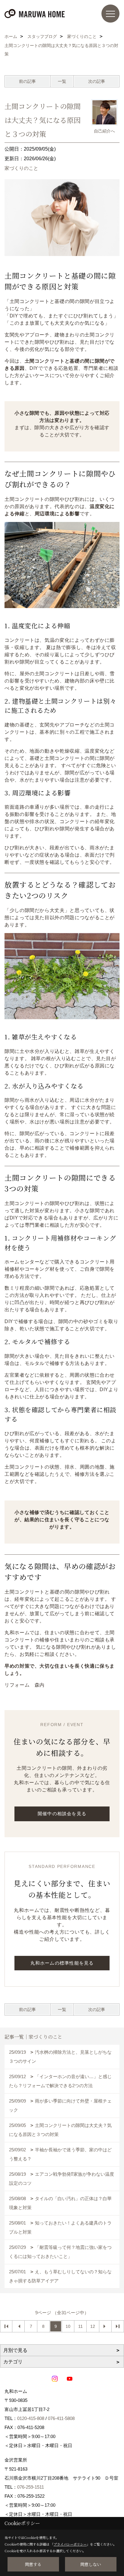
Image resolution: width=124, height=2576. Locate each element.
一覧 (62, 81)
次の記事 (97, 81)
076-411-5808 (61, 2418)
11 (81, 2326)
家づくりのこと (21, 168)
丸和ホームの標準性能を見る (62, 1963)
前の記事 (27, 81)
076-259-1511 (31, 2487)
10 (68, 2326)
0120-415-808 (31, 2418)
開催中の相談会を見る (62, 1814)
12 (93, 2326)
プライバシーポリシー (70, 2544)
